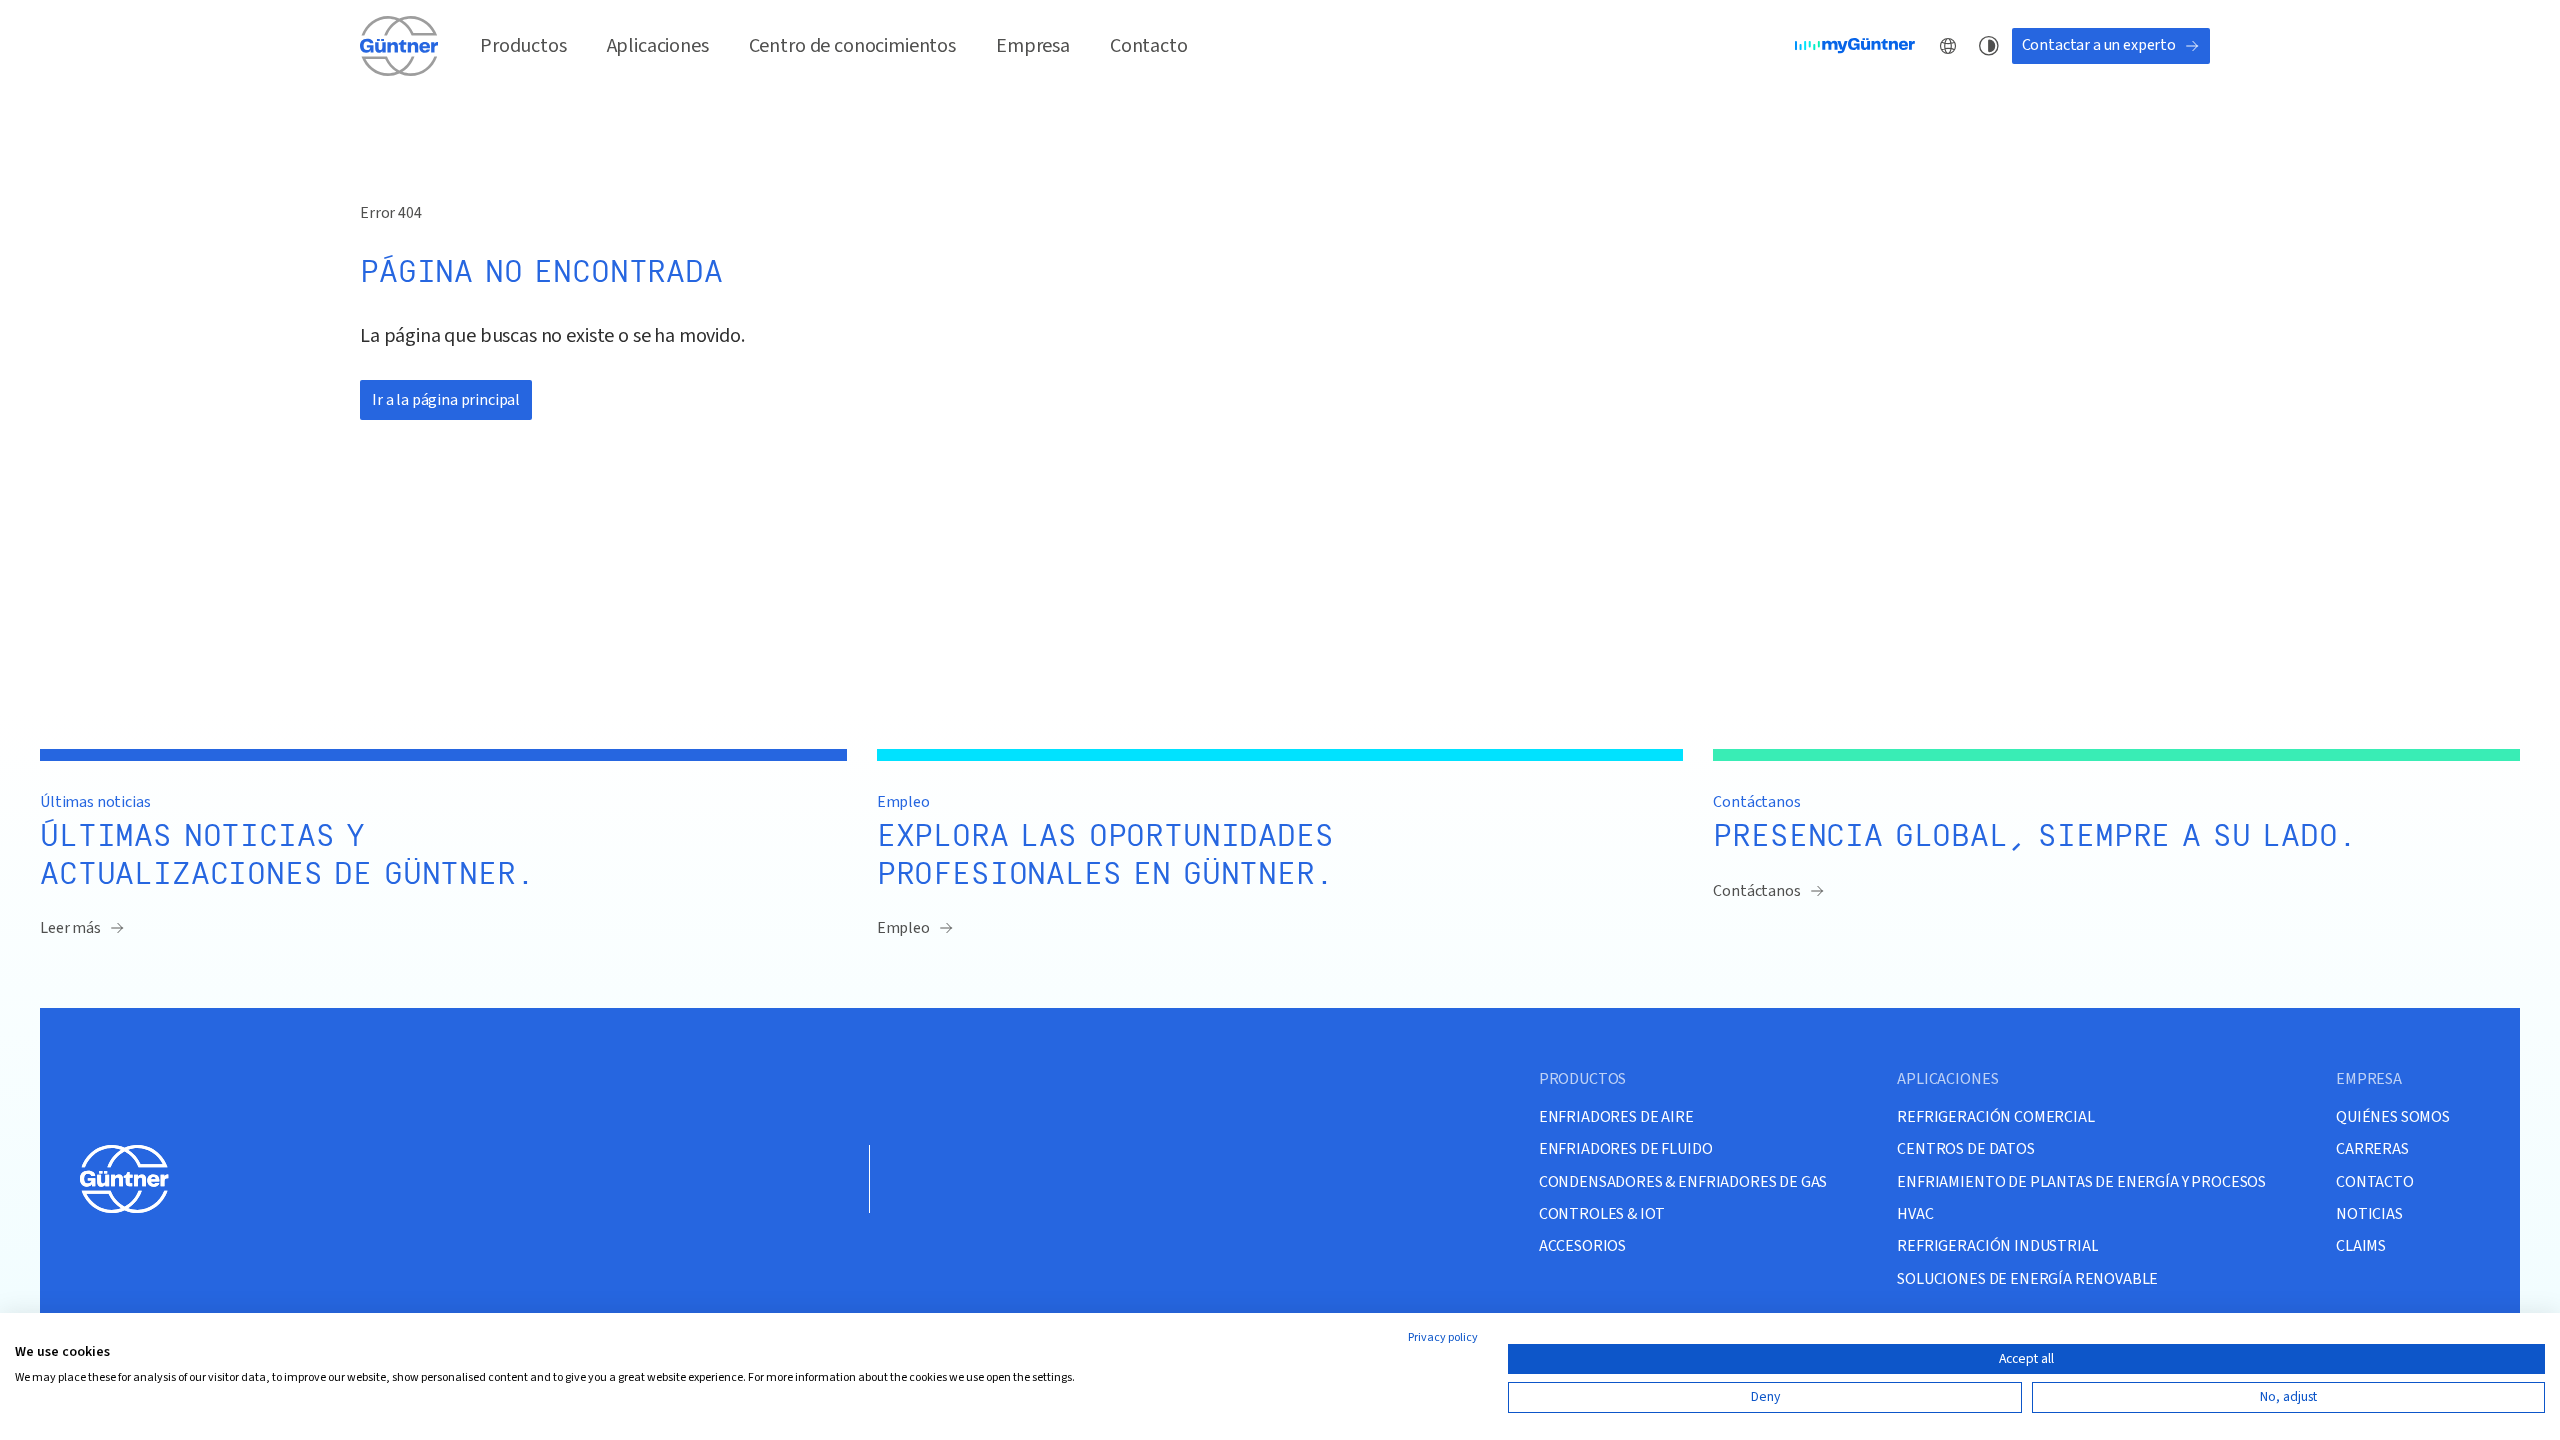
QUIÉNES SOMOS (2393, 1116)
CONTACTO (2375, 1181)
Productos (523, 46)
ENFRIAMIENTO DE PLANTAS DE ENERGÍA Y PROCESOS (2081, 1181)
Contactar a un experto (2099, 45)
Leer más (70, 928)
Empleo (903, 928)
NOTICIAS (2369, 1213)
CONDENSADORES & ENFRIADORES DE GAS (1683, 1181)
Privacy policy (1443, 1337)
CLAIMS (2361, 1245)
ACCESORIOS (1582, 1245)
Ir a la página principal (446, 400)
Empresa (1033, 46)
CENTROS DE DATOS (1965, 1148)
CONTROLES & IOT (1602, 1213)
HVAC (1915, 1213)
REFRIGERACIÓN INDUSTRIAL (1997, 1245)
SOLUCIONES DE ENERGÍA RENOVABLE (2027, 1278)
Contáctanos (1756, 891)
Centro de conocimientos (852, 46)
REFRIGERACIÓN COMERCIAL (1995, 1116)
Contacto (1149, 46)
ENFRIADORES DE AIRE (1616, 1116)
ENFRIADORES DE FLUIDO (1626, 1148)
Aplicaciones (658, 46)
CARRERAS (2372, 1148)
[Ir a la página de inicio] (400, 46)
